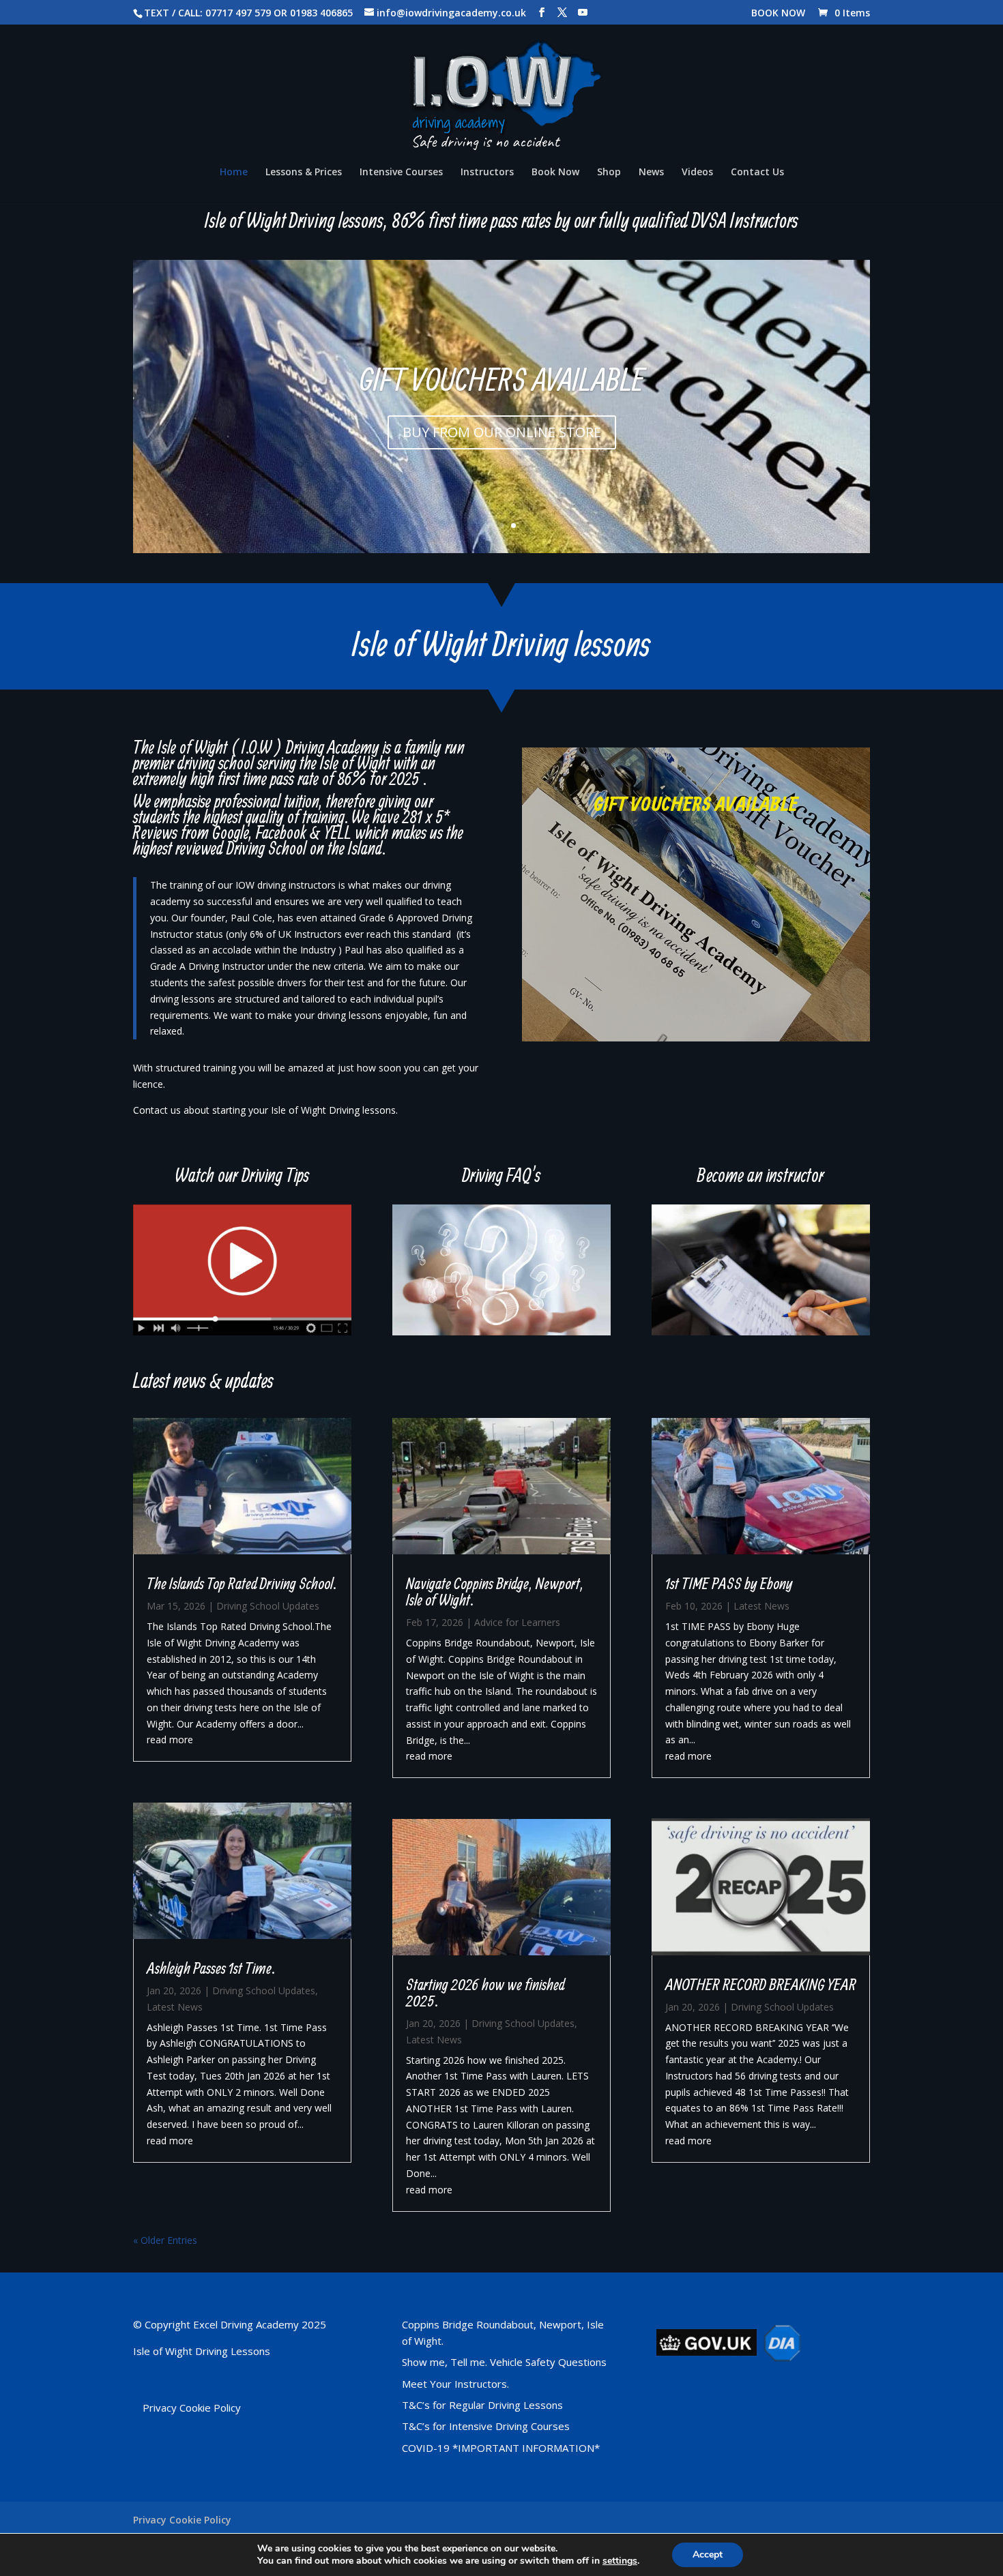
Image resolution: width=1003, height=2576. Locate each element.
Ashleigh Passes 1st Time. (211, 1968)
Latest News (175, 2007)
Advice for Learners (517, 1622)
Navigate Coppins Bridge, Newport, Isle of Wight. (495, 1591)
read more (170, 1739)
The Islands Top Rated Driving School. (242, 1583)
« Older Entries (165, 2240)
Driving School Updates (268, 1606)
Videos (697, 173)
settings (620, 2561)
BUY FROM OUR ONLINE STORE (502, 432)
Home (234, 173)
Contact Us (757, 173)
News (651, 173)
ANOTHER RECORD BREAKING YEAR (761, 1984)
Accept (708, 2555)
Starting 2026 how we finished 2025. (485, 1992)
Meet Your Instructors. (455, 2384)
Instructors (487, 173)
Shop (609, 173)
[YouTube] (583, 13)
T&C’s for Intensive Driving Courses (486, 2426)
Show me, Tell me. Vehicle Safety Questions (504, 2362)
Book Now (555, 173)
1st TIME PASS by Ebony (729, 1583)
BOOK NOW (778, 14)
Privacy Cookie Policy (192, 2408)
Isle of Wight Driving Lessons (202, 2351)
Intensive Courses (401, 173)
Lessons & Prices (304, 173)
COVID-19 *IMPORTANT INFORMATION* (501, 2448)
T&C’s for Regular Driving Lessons (482, 2405)
